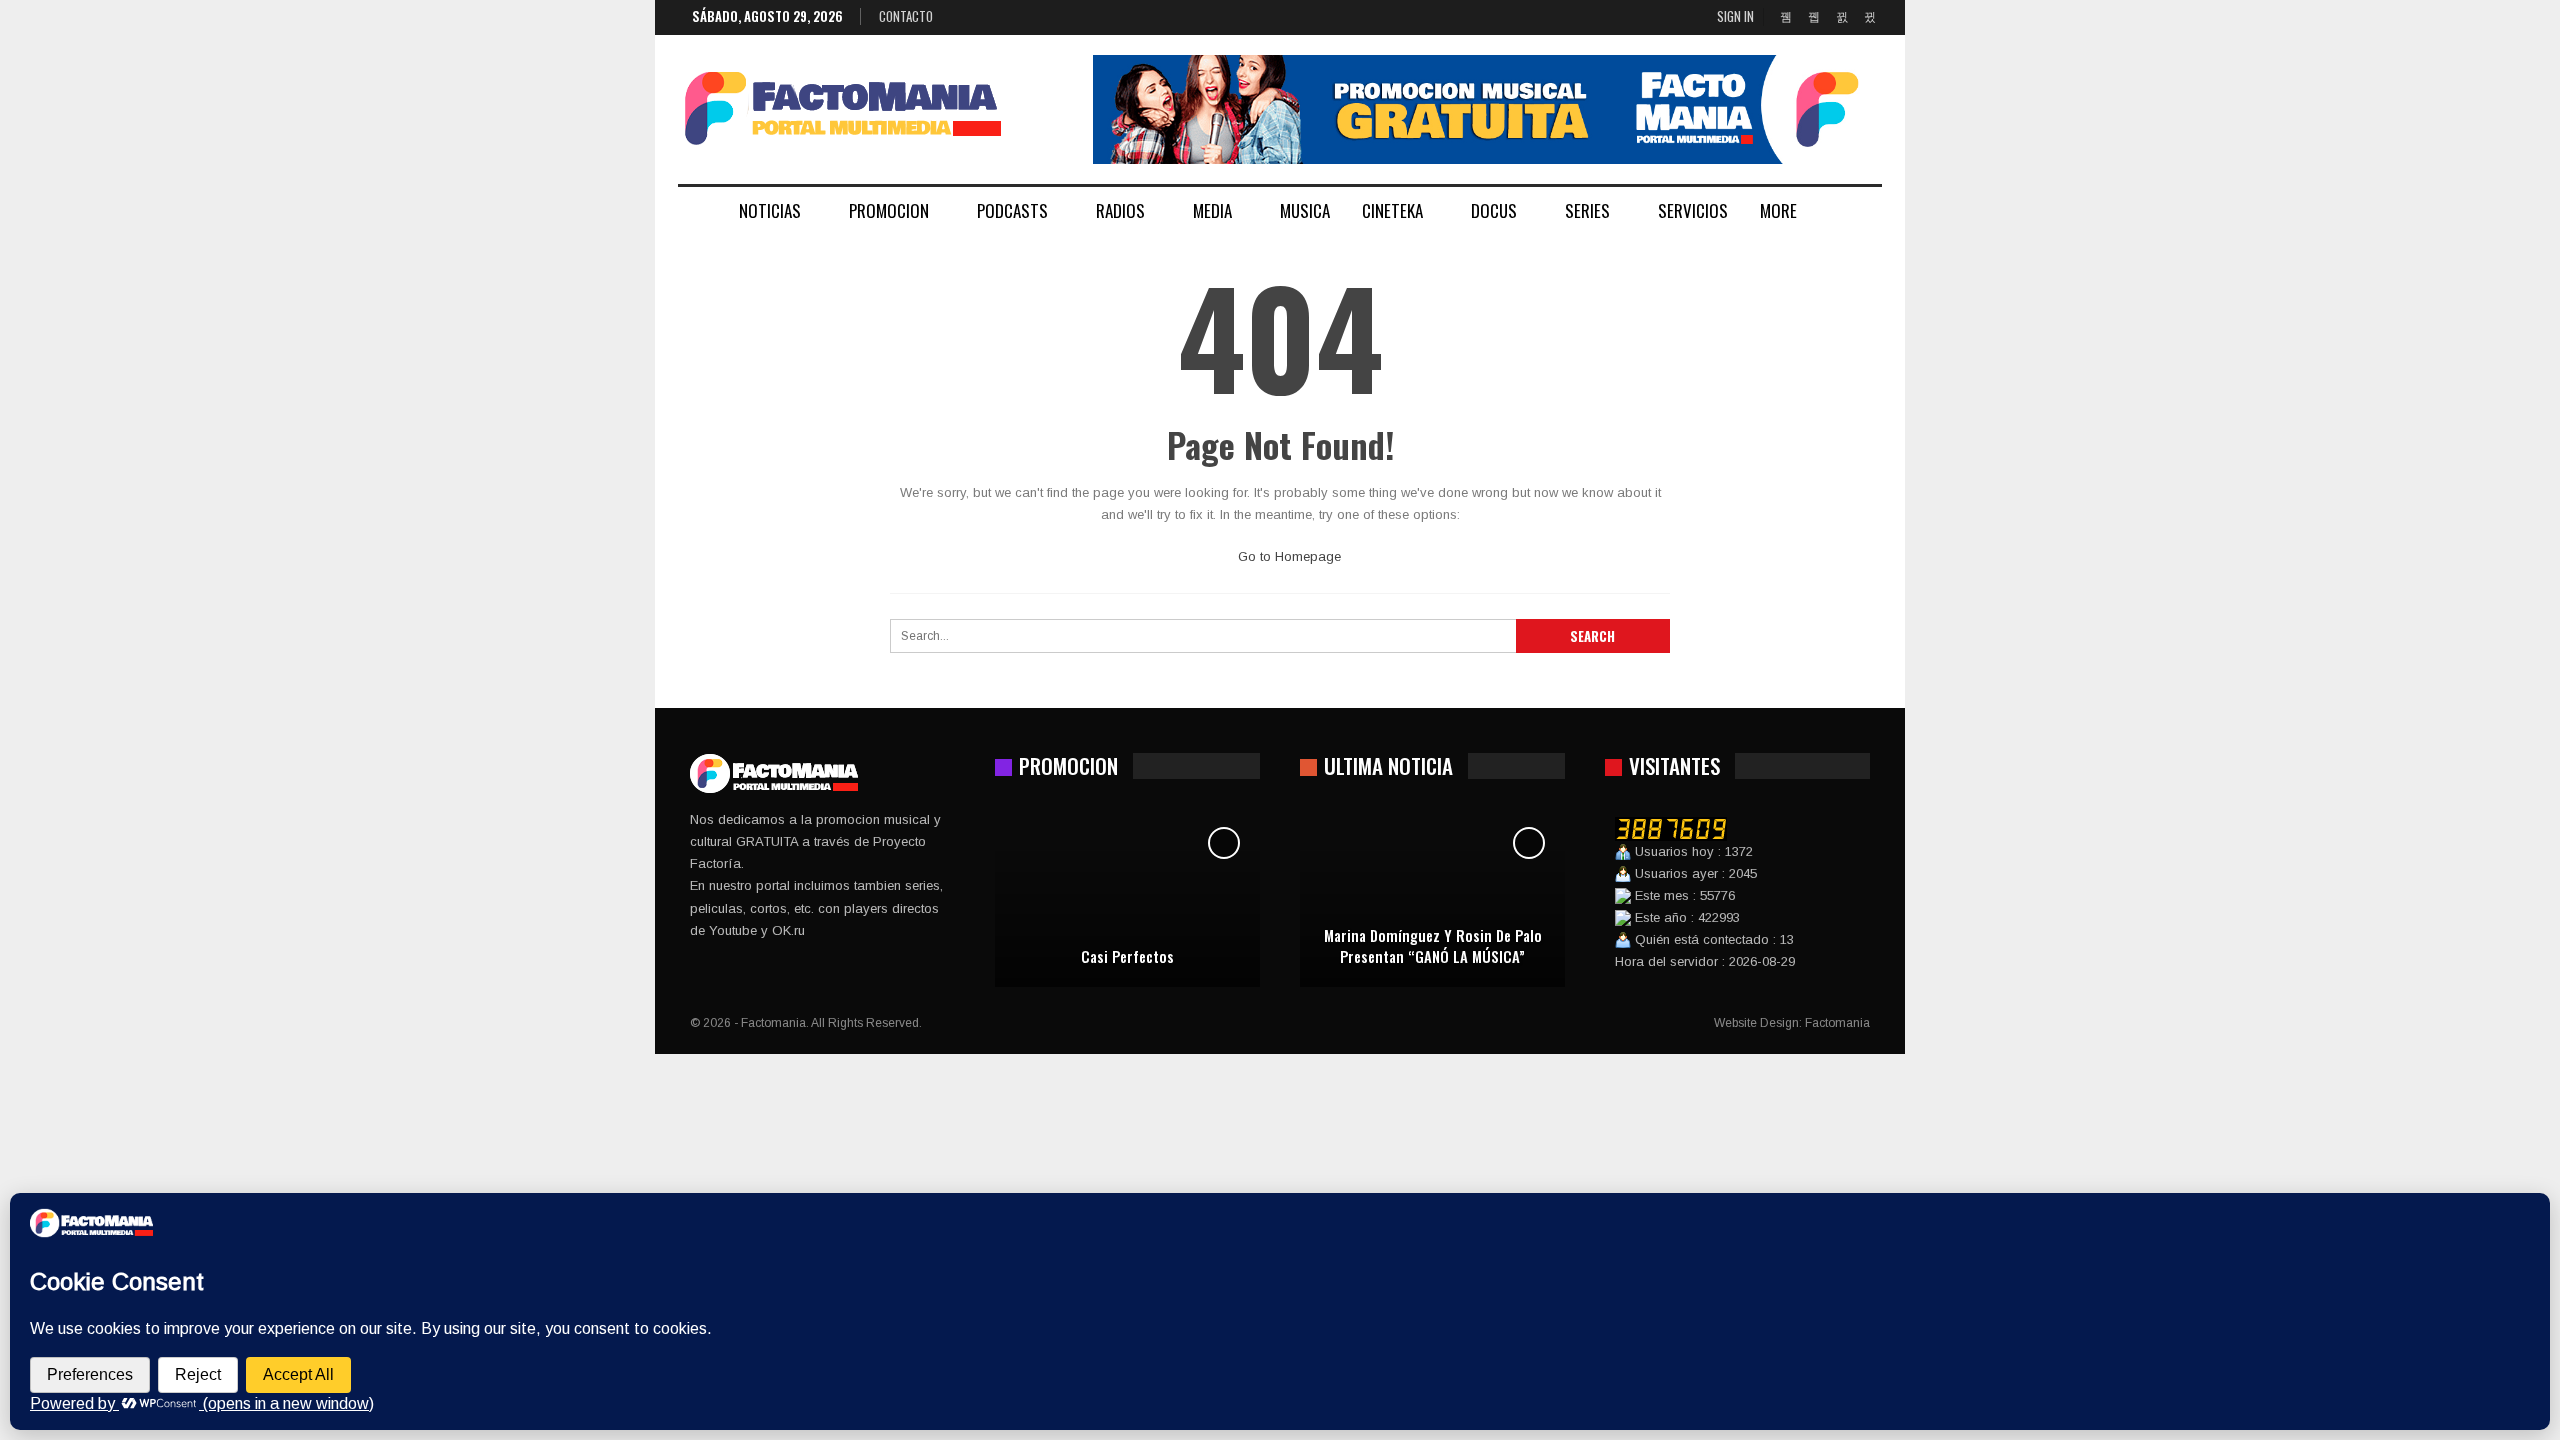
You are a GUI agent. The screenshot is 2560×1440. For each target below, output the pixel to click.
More (1778, 210)
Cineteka (1392, 210)
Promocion (889, 210)
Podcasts (1012, 210)
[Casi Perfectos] (1127, 897)
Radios (1120, 210)
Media (1212, 210)
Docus (1494, 210)
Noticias (770, 210)
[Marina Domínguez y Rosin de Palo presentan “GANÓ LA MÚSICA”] (1432, 897)
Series (1587, 210)
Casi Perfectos (1127, 956)
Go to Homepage (1287, 556)
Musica (1305, 210)
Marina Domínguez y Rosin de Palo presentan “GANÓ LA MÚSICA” (1433, 945)
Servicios (1693, 210)
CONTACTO (906, 16)
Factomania (1837, 1023)
